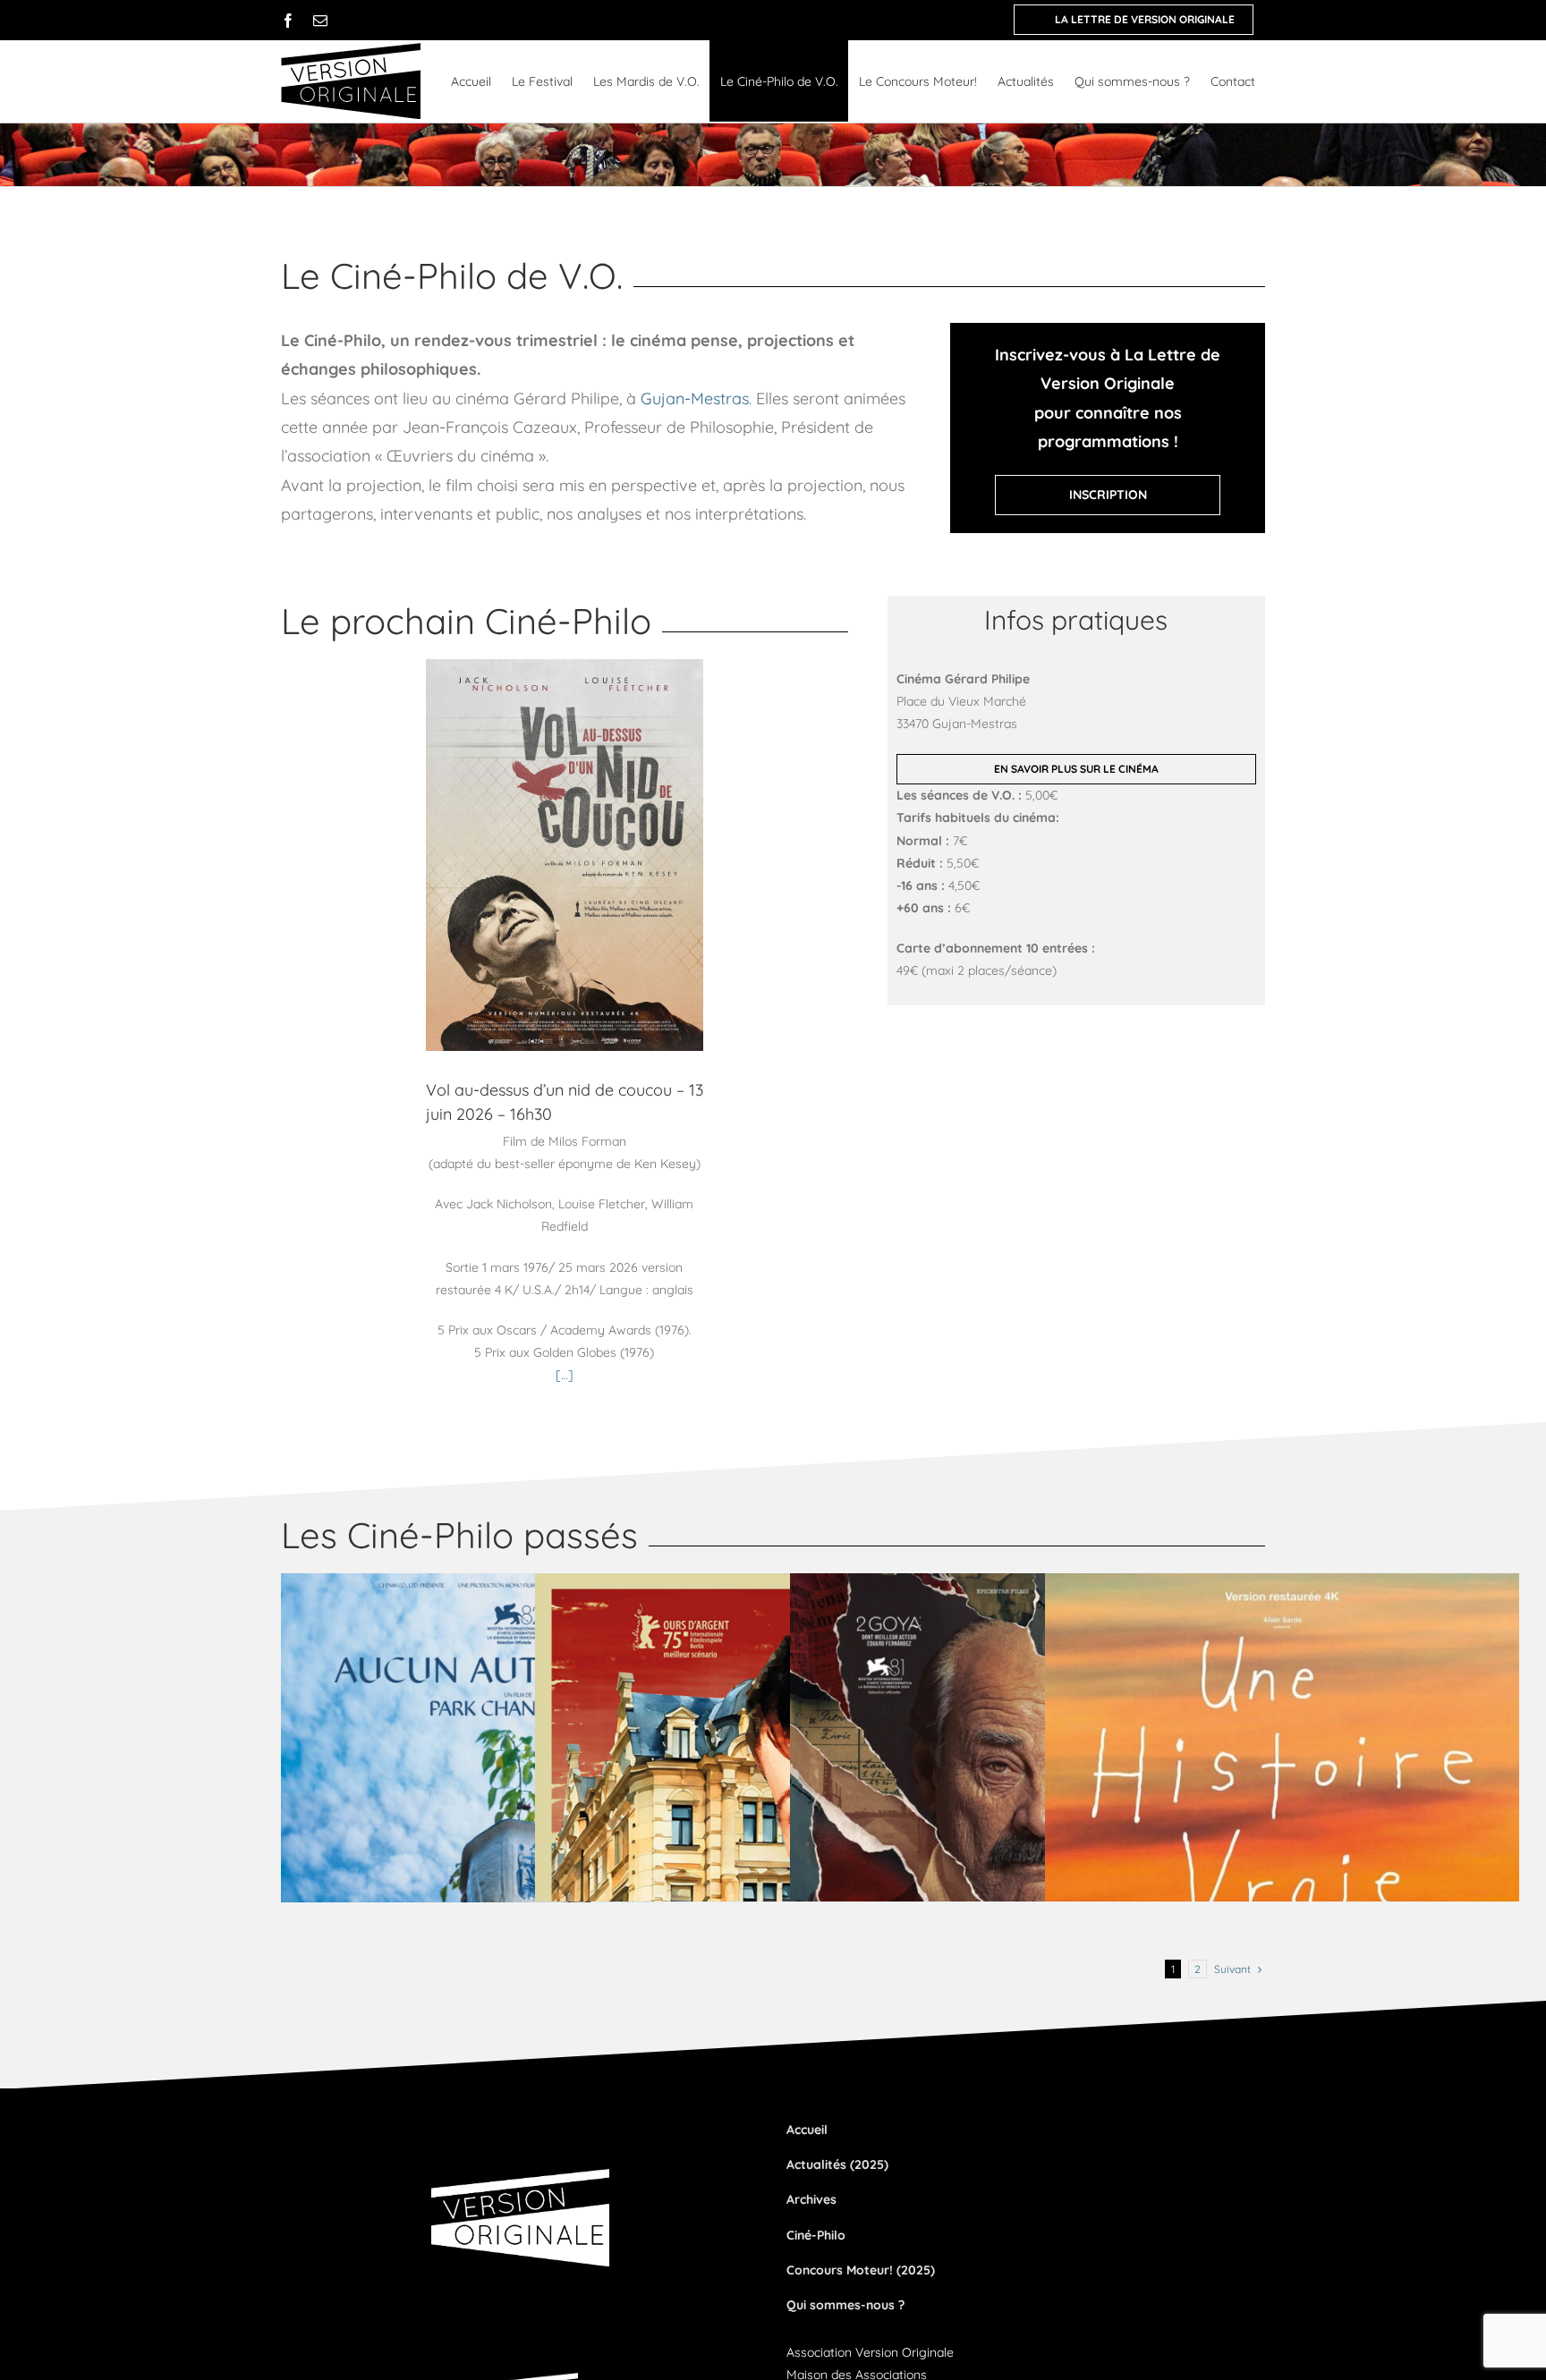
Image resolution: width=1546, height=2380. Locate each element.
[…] (565, 1375)
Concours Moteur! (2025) (861, 2270)
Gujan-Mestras (695, 398)
